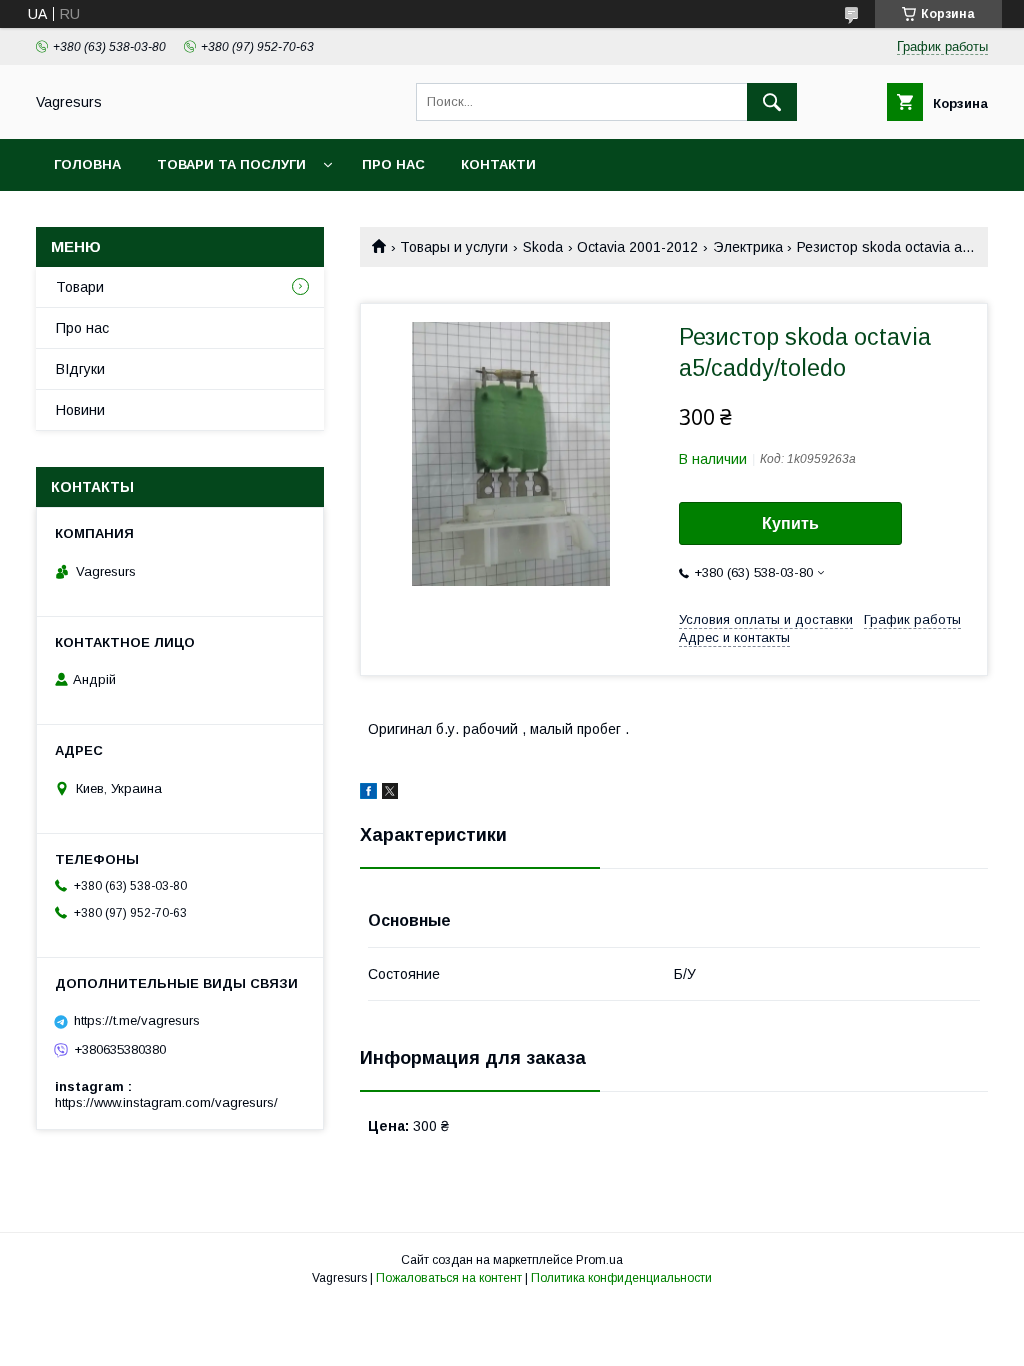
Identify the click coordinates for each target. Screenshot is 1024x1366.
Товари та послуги (231, 164)
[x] (390, 794)
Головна (87, 164)
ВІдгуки (80, 369)
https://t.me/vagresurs (137, 1020)
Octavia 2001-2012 (637, 247)
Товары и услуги (454, 247)
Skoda (543, 247)
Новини (80, 410)
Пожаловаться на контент (449, 1278)
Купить (790, 523)
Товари (80, 287)
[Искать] (772, 102)
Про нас (393, 164)
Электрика (748, 247)
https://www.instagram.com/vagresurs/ (166, 1102)
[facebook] (368, 794)
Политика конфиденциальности (621, 1278)
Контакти (498, 164)
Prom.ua (599, 1260)
